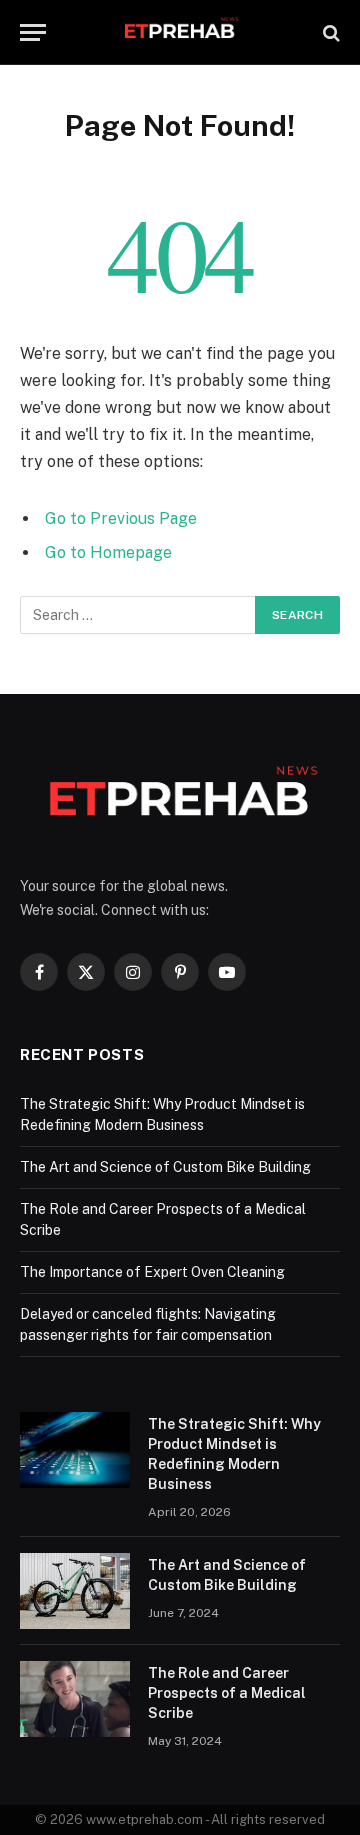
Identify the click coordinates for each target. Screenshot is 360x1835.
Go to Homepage (108, 552)
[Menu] (33, 32)
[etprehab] (180, 32)
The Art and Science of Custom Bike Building (165, 1167)
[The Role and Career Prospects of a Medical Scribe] (75, 1699)
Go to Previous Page (121, 518)
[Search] (329, 32)
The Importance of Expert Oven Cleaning (152, 1272)
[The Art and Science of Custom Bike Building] (75, 1591)
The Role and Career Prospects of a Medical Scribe (227, 1693)
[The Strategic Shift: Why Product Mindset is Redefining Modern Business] (75, 1450)
